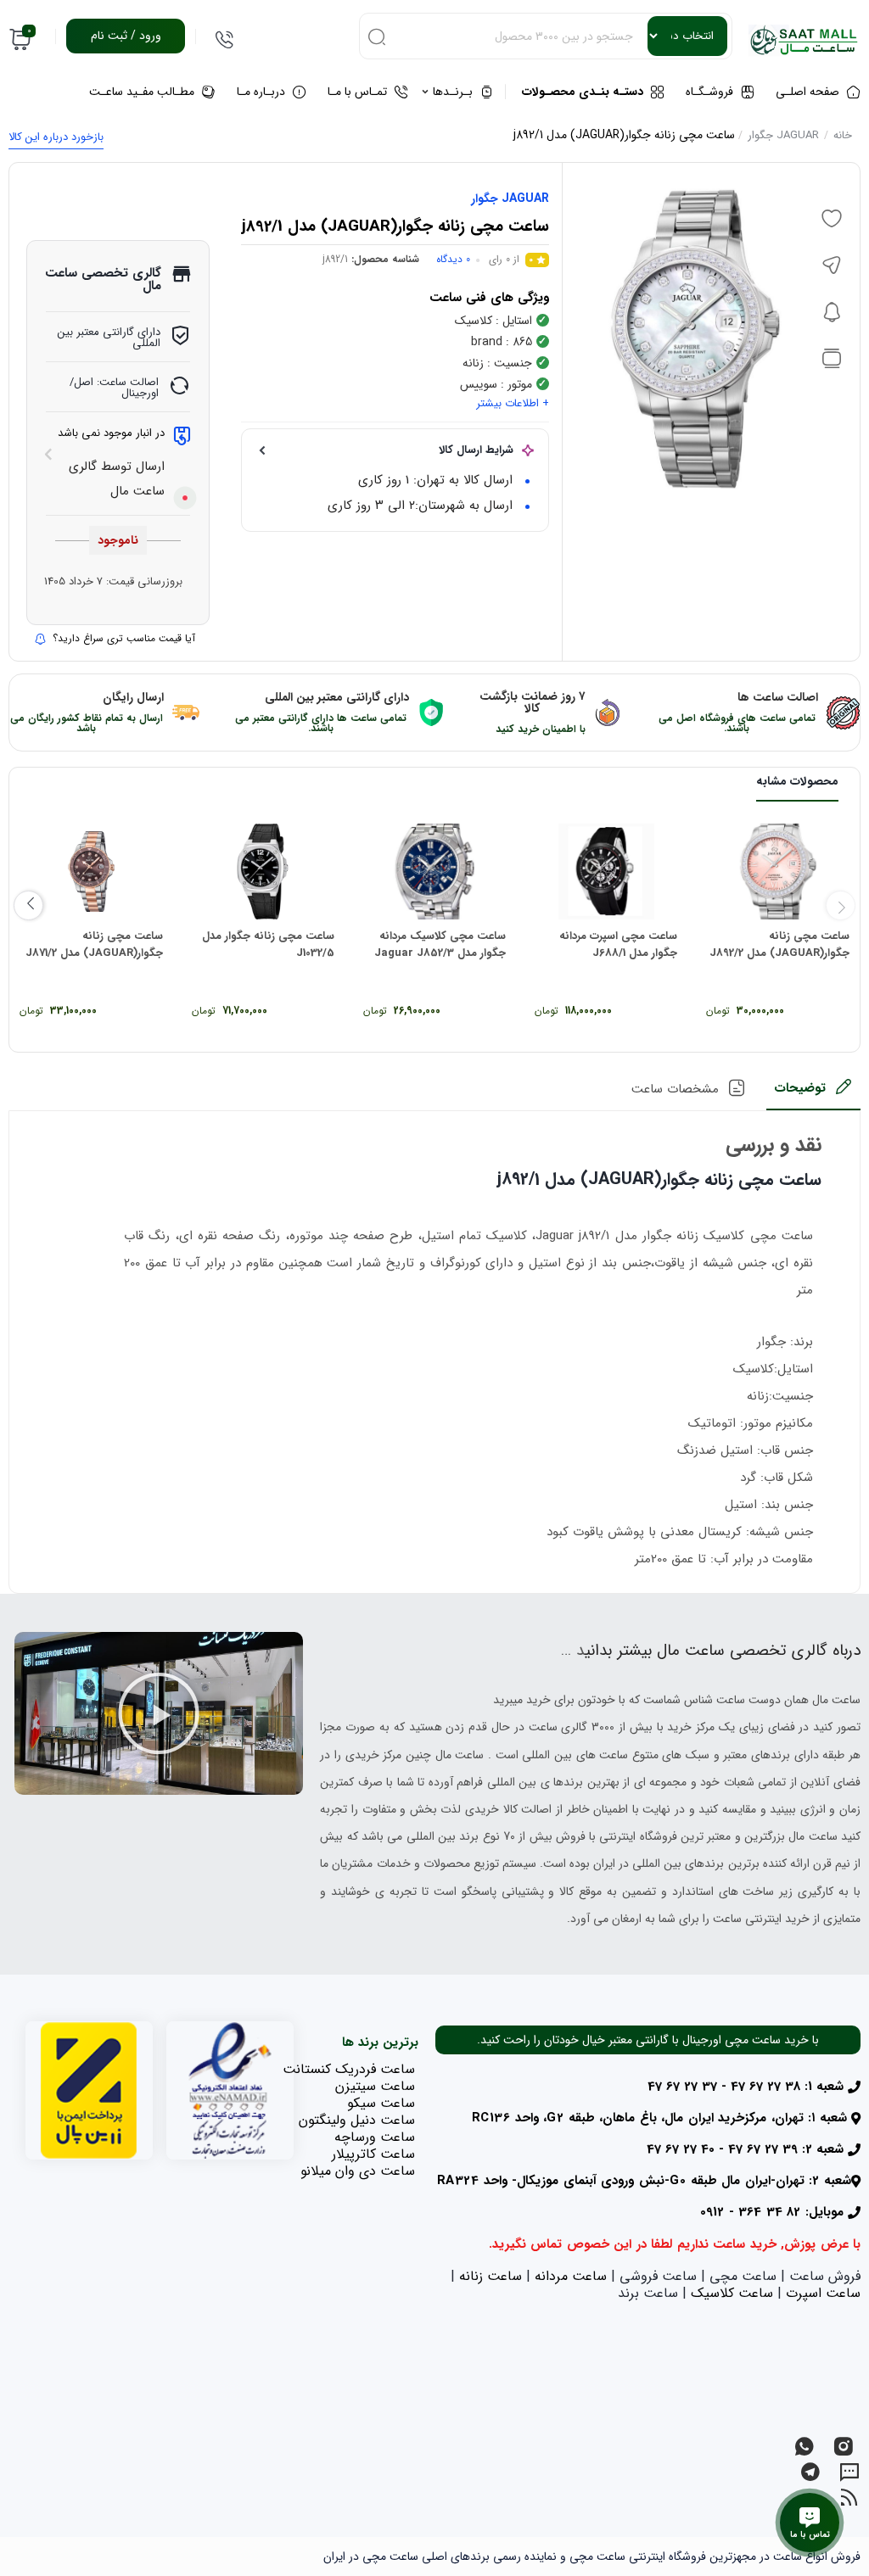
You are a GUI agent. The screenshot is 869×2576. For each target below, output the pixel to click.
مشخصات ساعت (675, 1089)
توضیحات (800, 1088)
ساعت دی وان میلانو (358, 2171)
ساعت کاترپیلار (373, 2154)
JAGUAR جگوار (783, 135)
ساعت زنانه (491, 2276)
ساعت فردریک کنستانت (349, 2069)
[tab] (813, 1094)
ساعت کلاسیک (732, 2293)
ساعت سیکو (381, 2103)
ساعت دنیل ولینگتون (357, 2120)
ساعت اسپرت (823, 2293)
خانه (843, 135)
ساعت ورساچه (375, 2137)
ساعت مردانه (571, 2276)
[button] (159, 1713)
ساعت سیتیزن (375, 2086)
